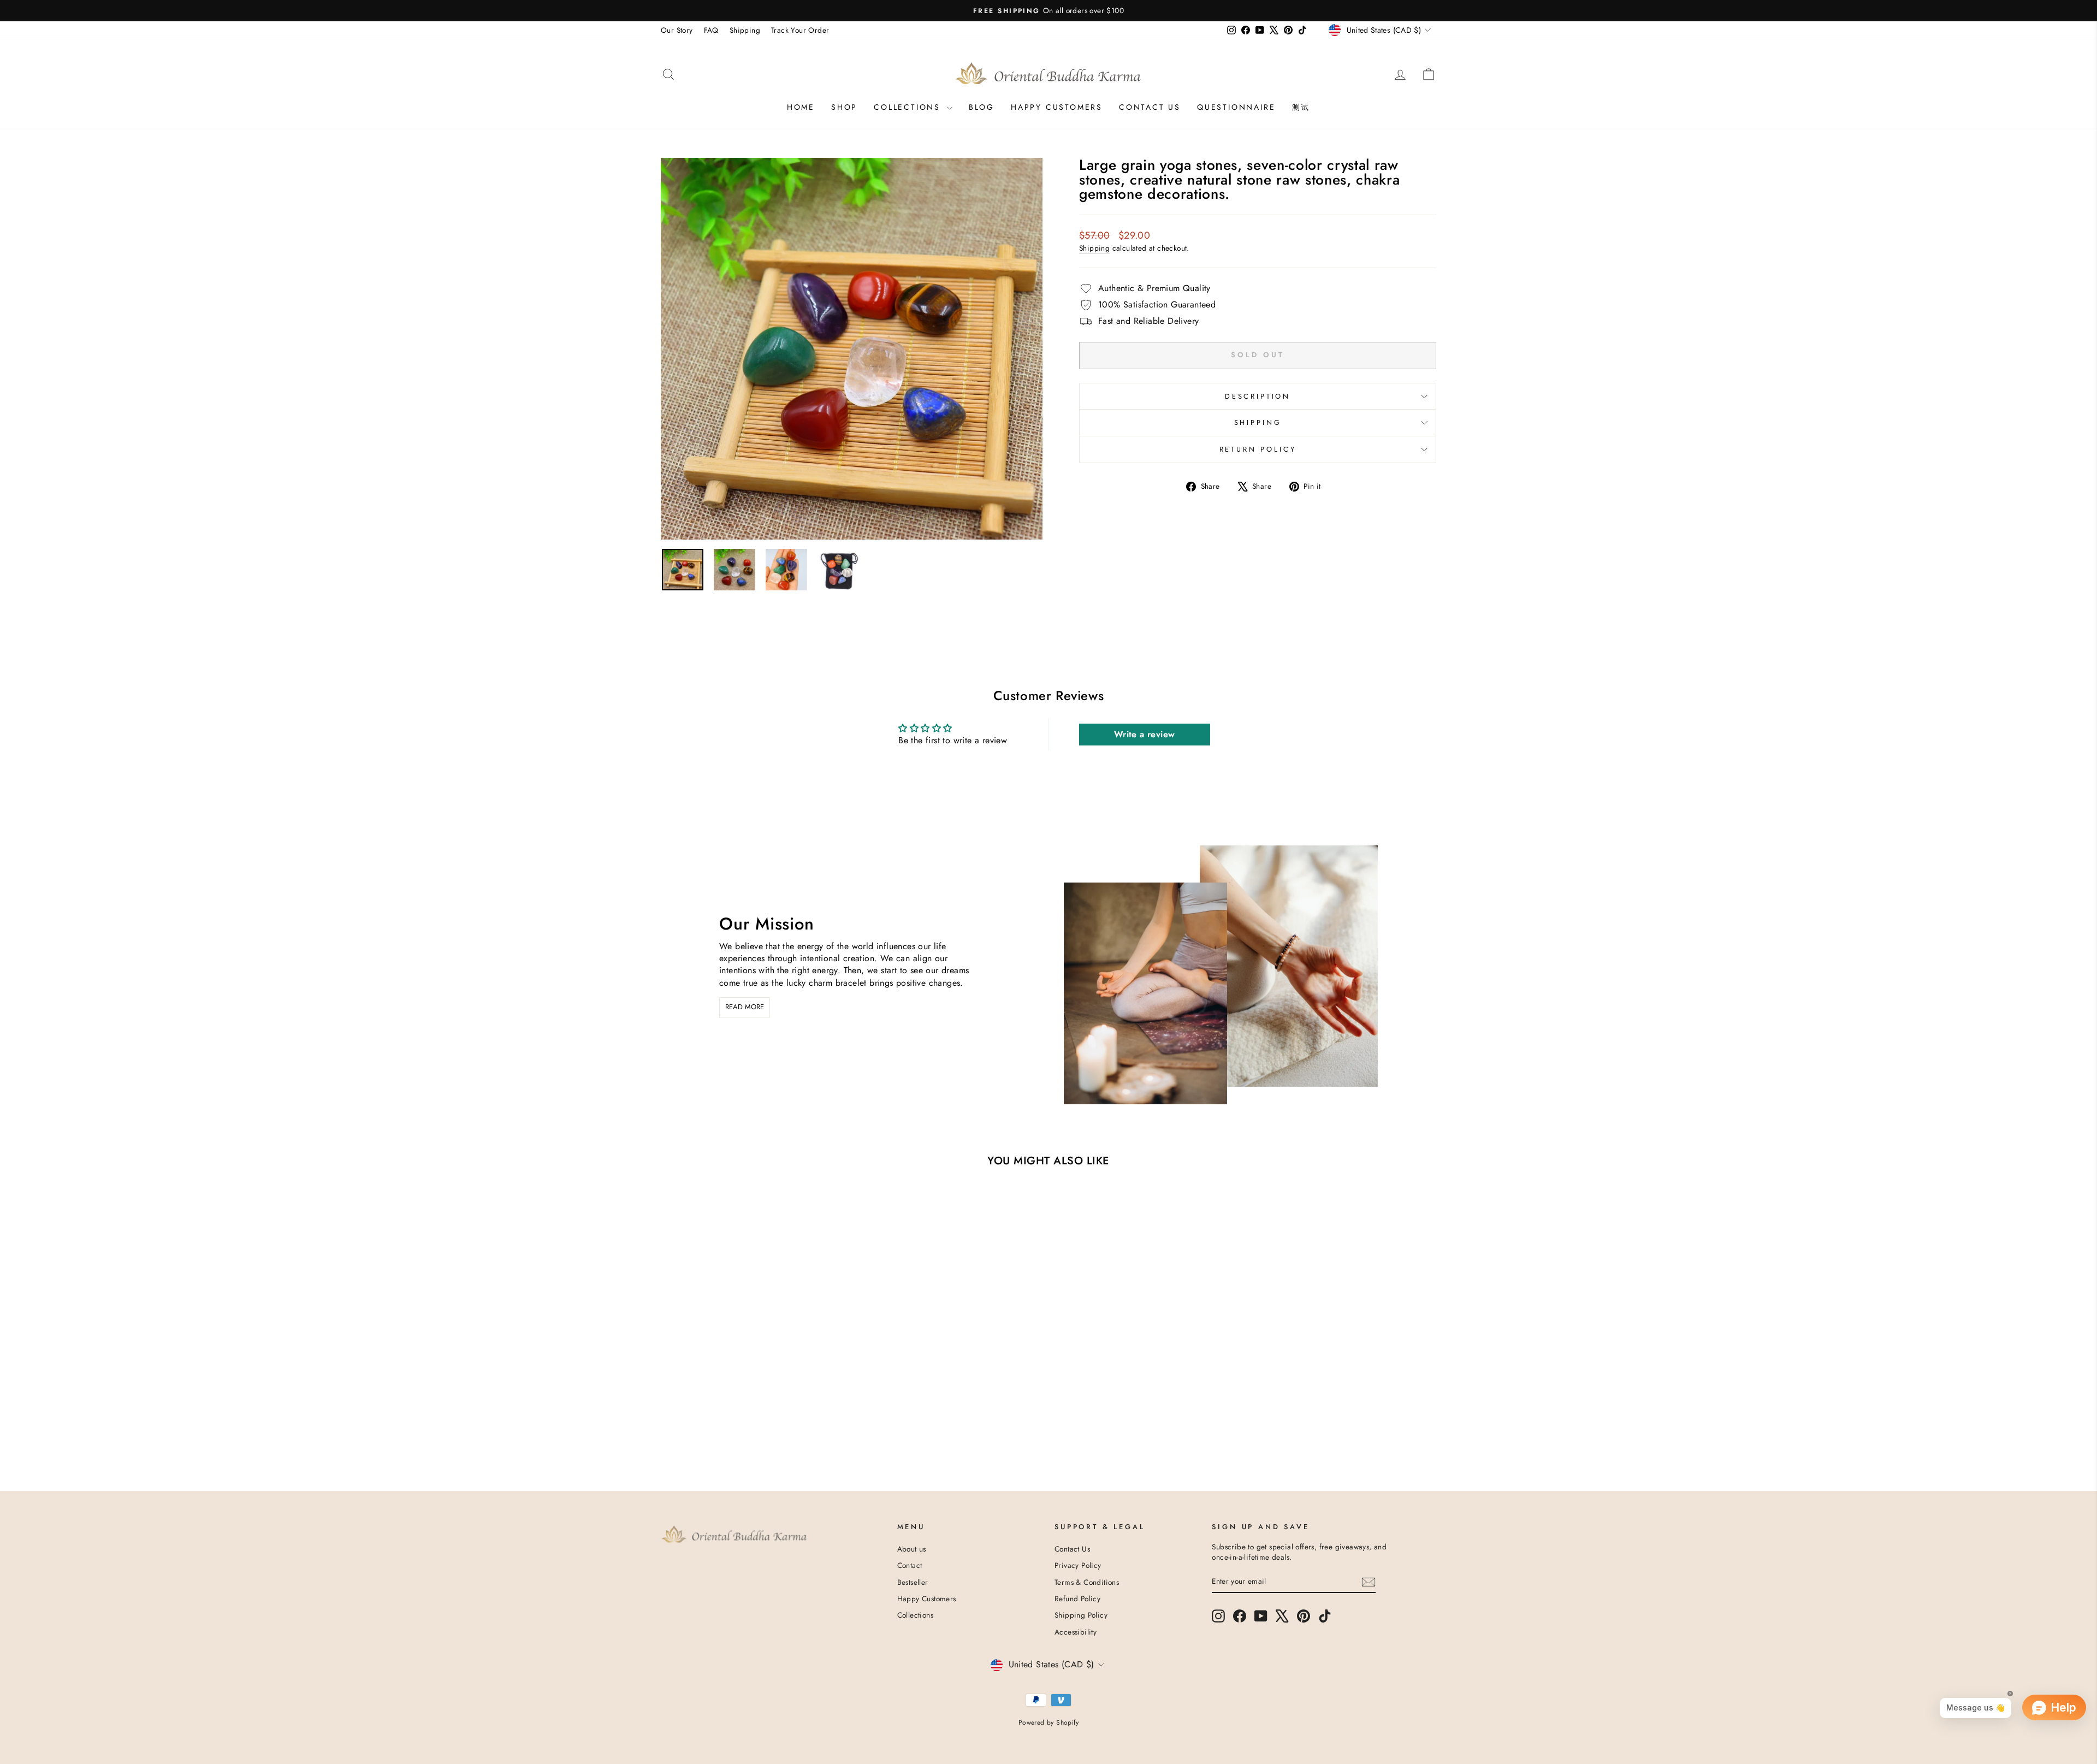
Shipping (745, 30)
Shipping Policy (1081, 1615)
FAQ (711, 30)
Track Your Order (800, 30)
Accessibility (1076, 1632)
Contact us (1150, 107)
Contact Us (1072, 1549)
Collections (909, 107)
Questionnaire (1236, 107)
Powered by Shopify (1048, 1722)
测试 (1301, 107)
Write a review (1145, 734)
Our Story (677, 30)
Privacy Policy (1078, 1565)
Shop (844, 107)
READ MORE (745, 1007)
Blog (982, 107)
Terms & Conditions (1087, 1582)
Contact (910, 1565)
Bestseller (913, 1582)
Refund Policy (1077, 1599)
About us (912, 1549)
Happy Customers (1057, 107)
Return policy (1258, 449)
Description (1258, 396)
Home (801, 107)
